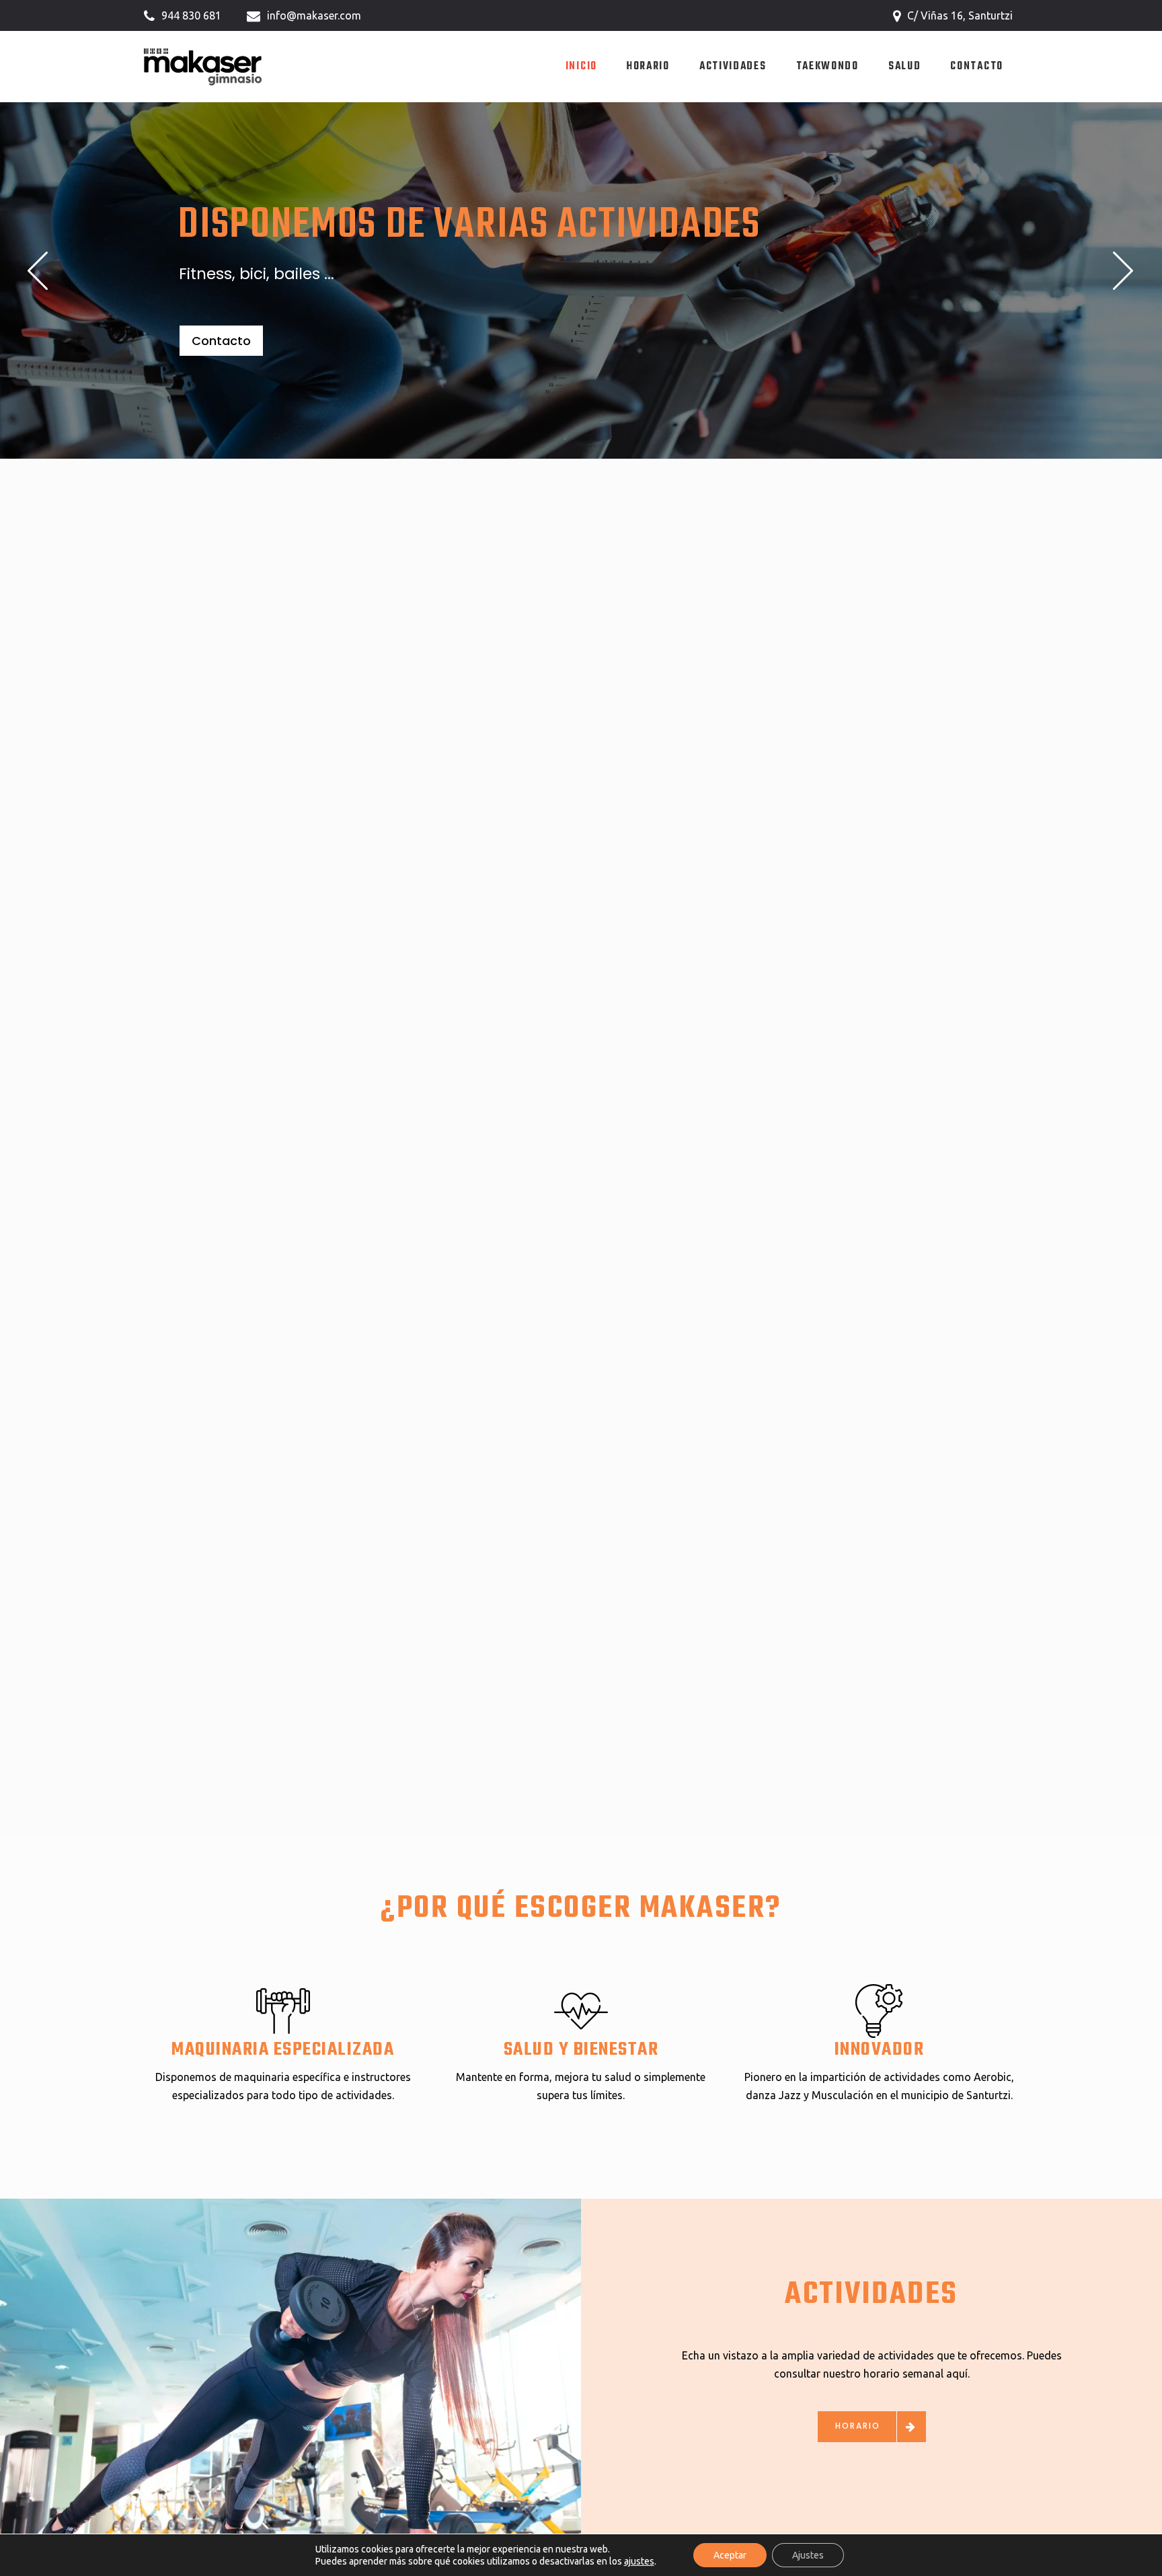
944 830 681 (191, 15)
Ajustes (808, 2555)
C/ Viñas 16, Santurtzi (960, 15)
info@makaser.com (314, 15)
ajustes (639, 2561)
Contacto (221, 341)
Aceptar (730, 2555)
